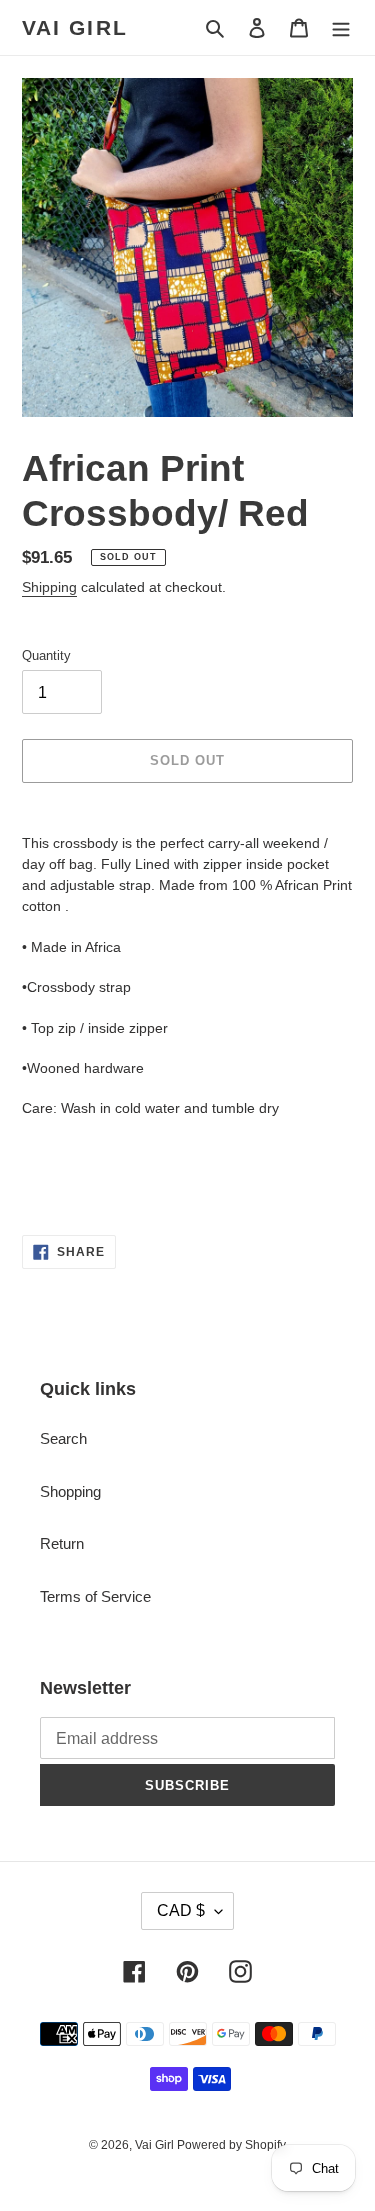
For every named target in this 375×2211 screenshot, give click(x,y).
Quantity (46, 655)
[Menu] (341, 27)
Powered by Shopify (231, 2145)
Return (62, 1543)
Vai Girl (75, 27)
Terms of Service (95, 1596)
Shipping (49, 587)
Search (63, 1438)
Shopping (70, 1491)
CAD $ (181, 1910)
